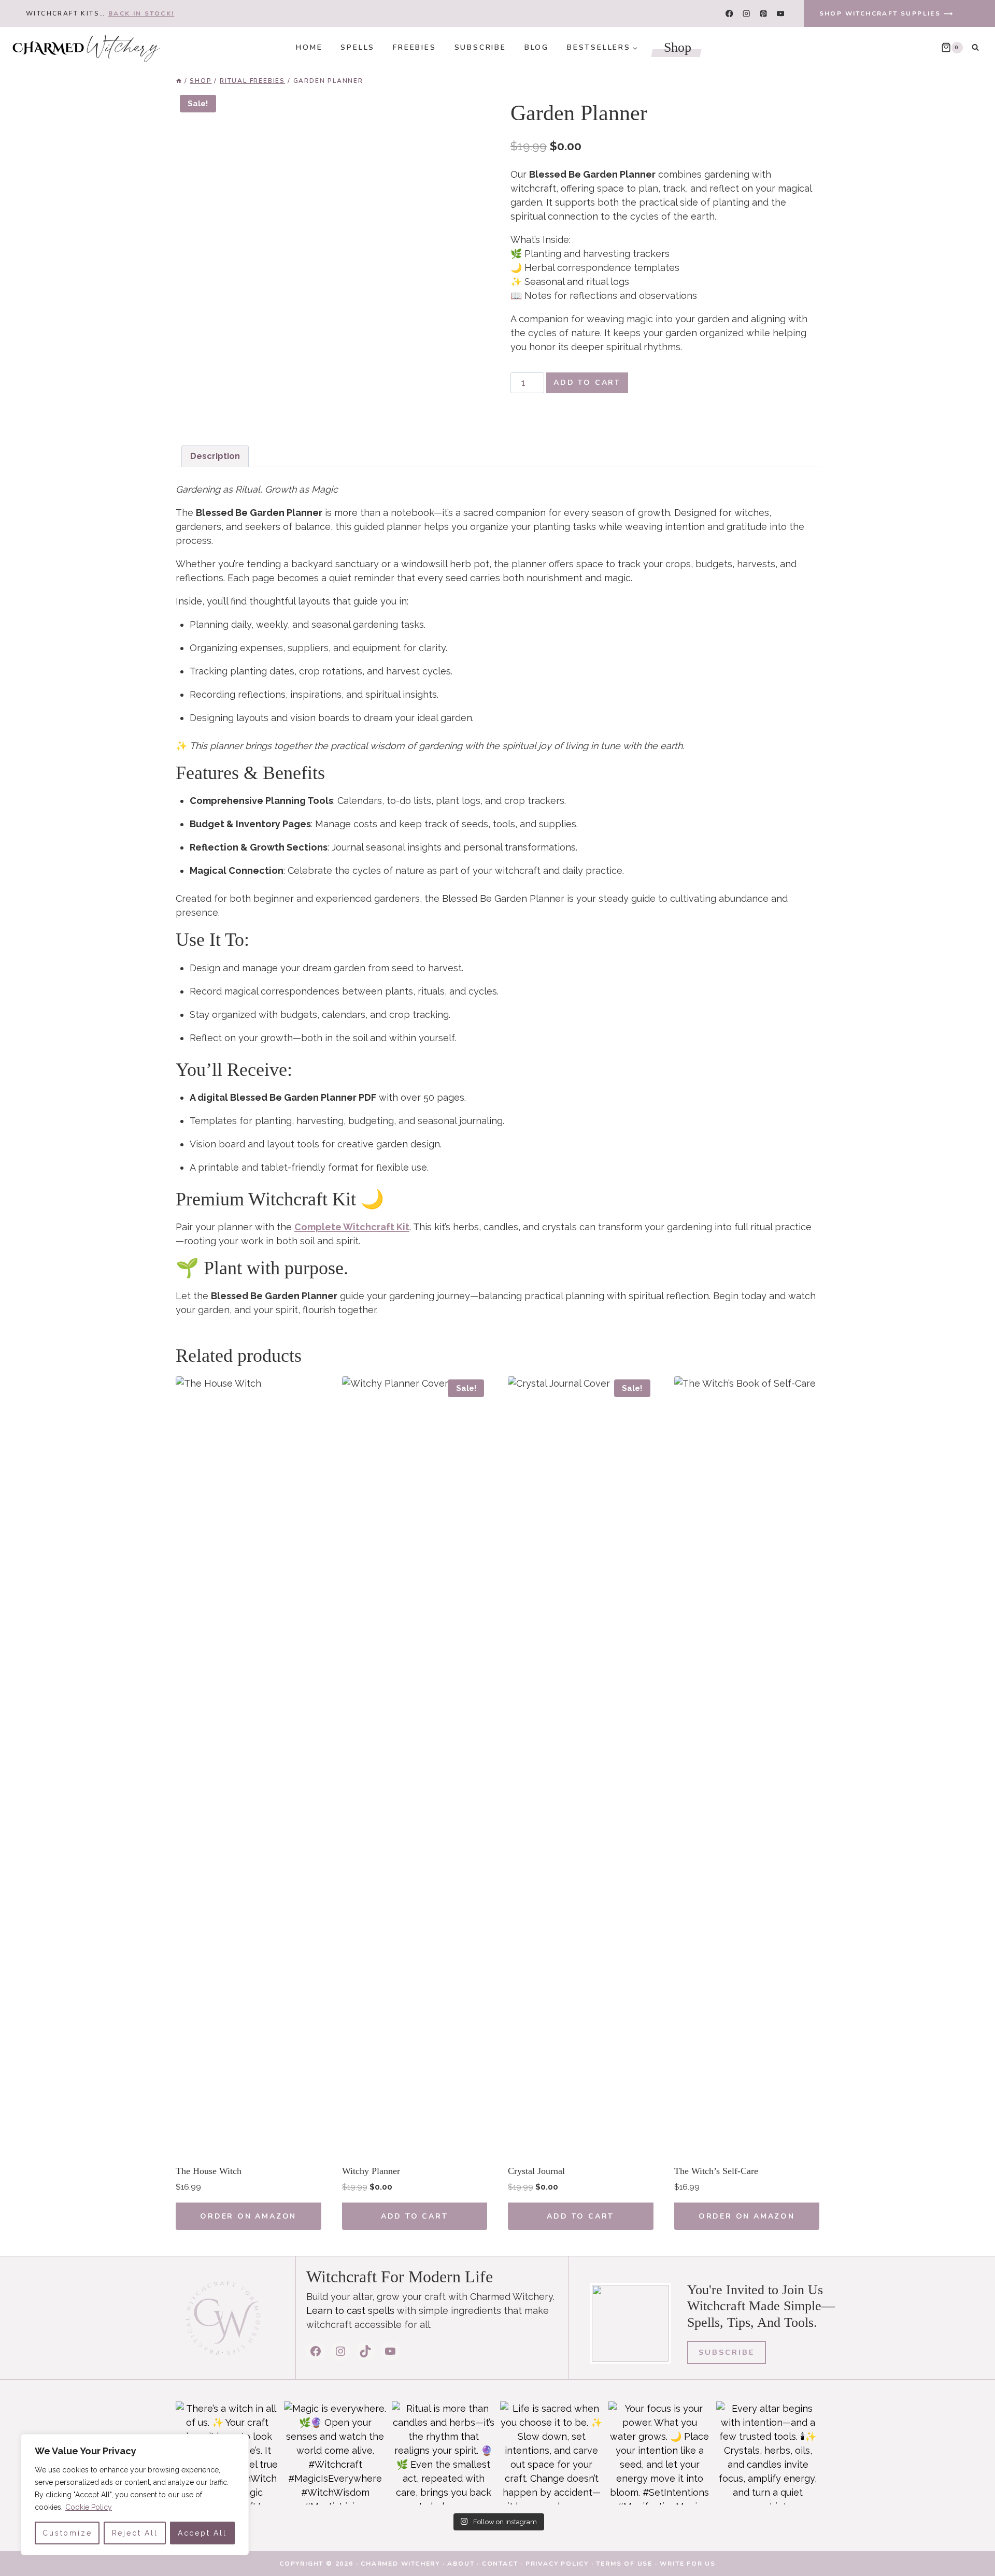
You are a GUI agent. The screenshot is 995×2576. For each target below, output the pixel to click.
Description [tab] (215, 456)
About (461, 2564)
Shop (678, 47)
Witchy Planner (371, 2171)
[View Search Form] (975, 48)
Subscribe (480, 47)
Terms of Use (624, 2564)
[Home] (179, 81)
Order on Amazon (248, 2216)
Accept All (202, 2533)
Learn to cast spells (350, 2311)
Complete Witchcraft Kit (352, 1227)
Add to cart (587, 383)
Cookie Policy (89, 2507)
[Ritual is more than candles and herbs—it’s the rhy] (443, 2453)
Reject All (135, 2533)
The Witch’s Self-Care (716, 2171)
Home (309, 47)
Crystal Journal (536, 2171)
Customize (67, 2533)
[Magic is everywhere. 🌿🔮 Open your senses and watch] (336, 2453)
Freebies (414, 47)
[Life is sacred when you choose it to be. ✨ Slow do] (552, 2453)
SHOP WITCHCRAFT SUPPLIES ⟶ (886, 13)
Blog (537, 47)
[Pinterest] (764, 14)
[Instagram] (747, 14)
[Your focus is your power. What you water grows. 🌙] (660, 2453)
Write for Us (688, 2564)
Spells (358, 47)
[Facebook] (729, 14)
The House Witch (209, 2171)
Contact (500, 2564)
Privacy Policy (557, 2564)
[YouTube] (781, 14)
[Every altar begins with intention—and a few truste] (768, 2453)
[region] (135, 2495)
